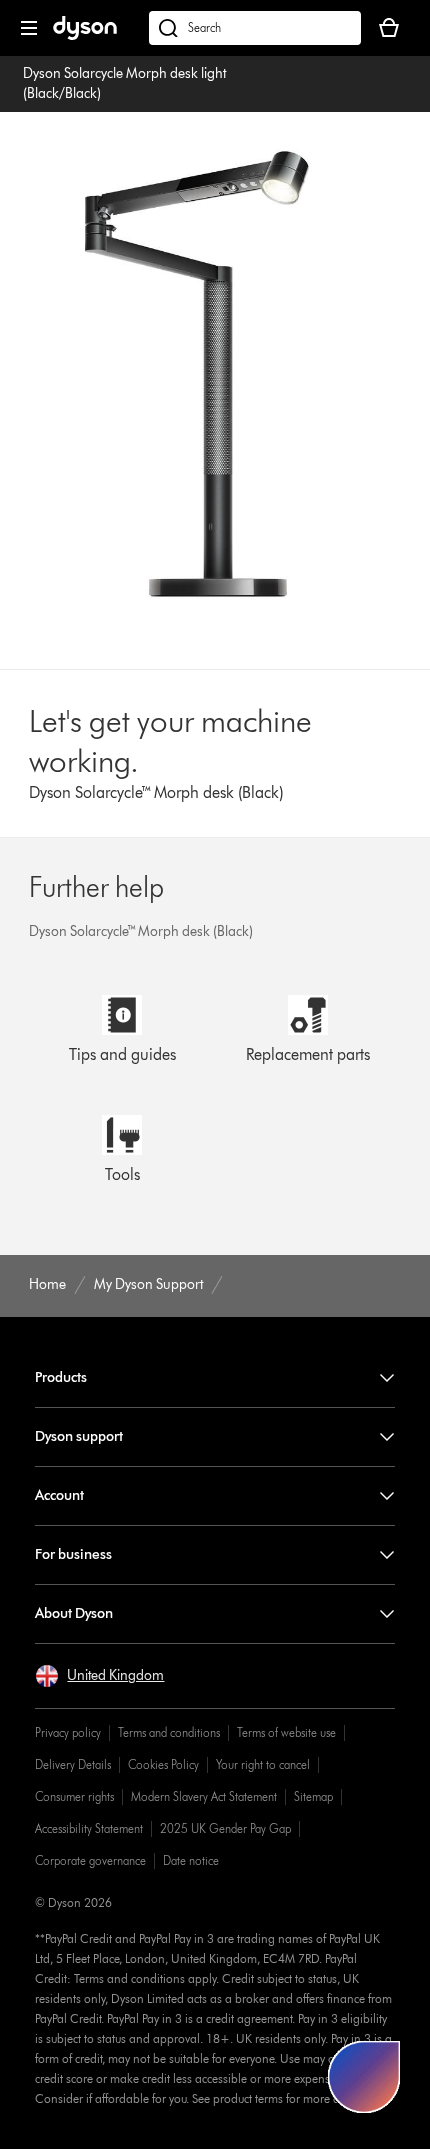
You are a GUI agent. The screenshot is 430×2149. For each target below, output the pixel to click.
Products (61, 1377)
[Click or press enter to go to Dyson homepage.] (85, 35)
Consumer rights (74, 1796)
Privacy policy (68, 1732)
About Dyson (74, 1613)
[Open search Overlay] (255, 28)
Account (59, 1495)
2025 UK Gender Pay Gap (225, 1828)
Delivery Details (73, 1764)
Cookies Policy (163, 1764)
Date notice (191, 1860)
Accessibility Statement (89, 1828)
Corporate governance (90, 1860)
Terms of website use (286, 1732)
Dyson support (79, 1436)
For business (73, 1554)
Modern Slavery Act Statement (204, 1796)
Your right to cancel (263, 1764)
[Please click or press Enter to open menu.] (29, 28)
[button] (99, 1676)
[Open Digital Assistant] (364, 2077)
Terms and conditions (169, 1732)
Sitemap (313, 1796)
